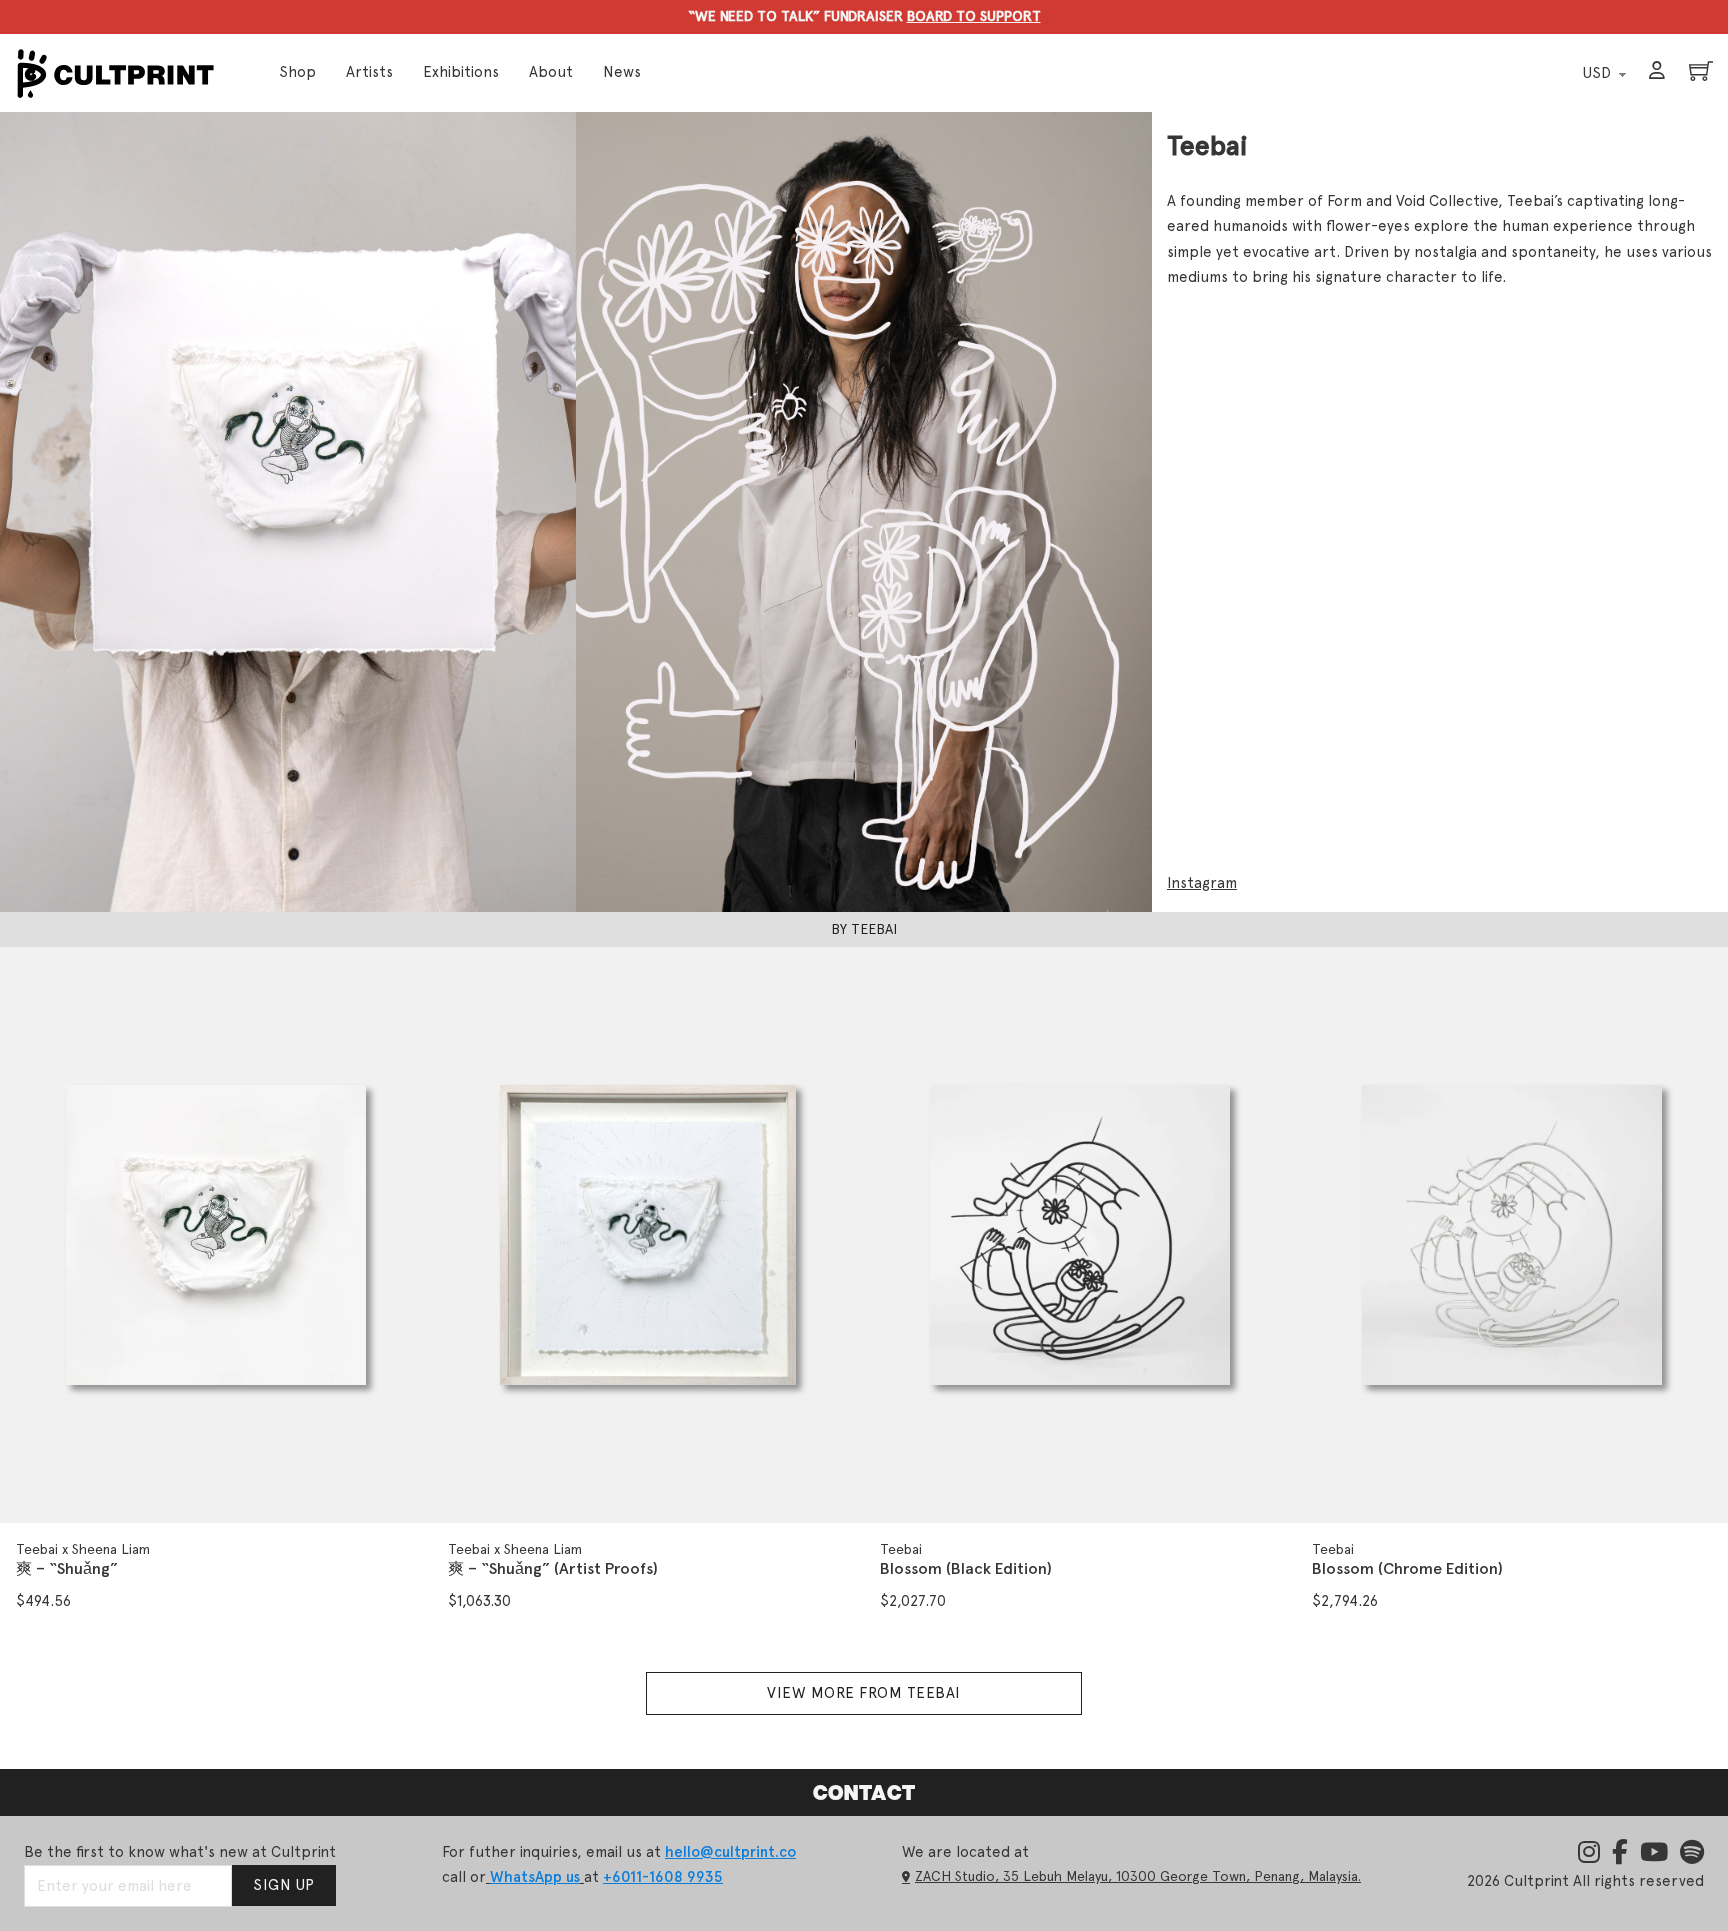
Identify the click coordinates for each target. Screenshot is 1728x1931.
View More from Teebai (864, 1693)
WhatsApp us (535, 1877)
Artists (369, 72)
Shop (297, 72)
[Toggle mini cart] (1701, 71)
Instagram (1202, 883)
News (622, 72)
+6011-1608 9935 (663, 1877)
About (551, 72)
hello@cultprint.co (730, 1852)
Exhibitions (461, 72)
